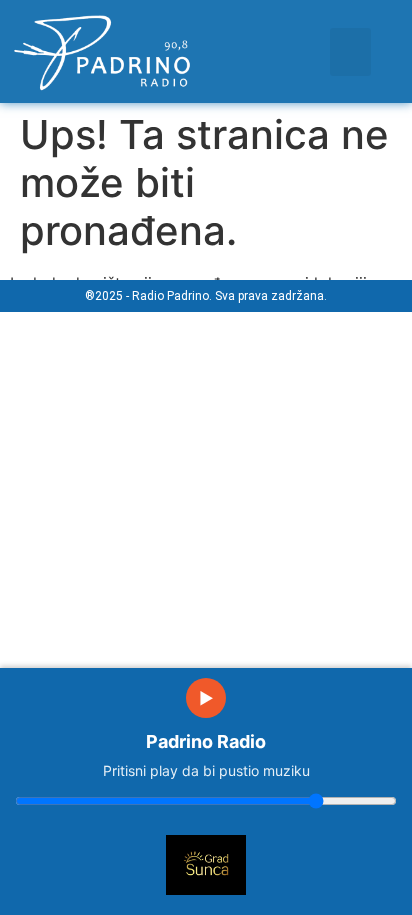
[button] (350, 52)
